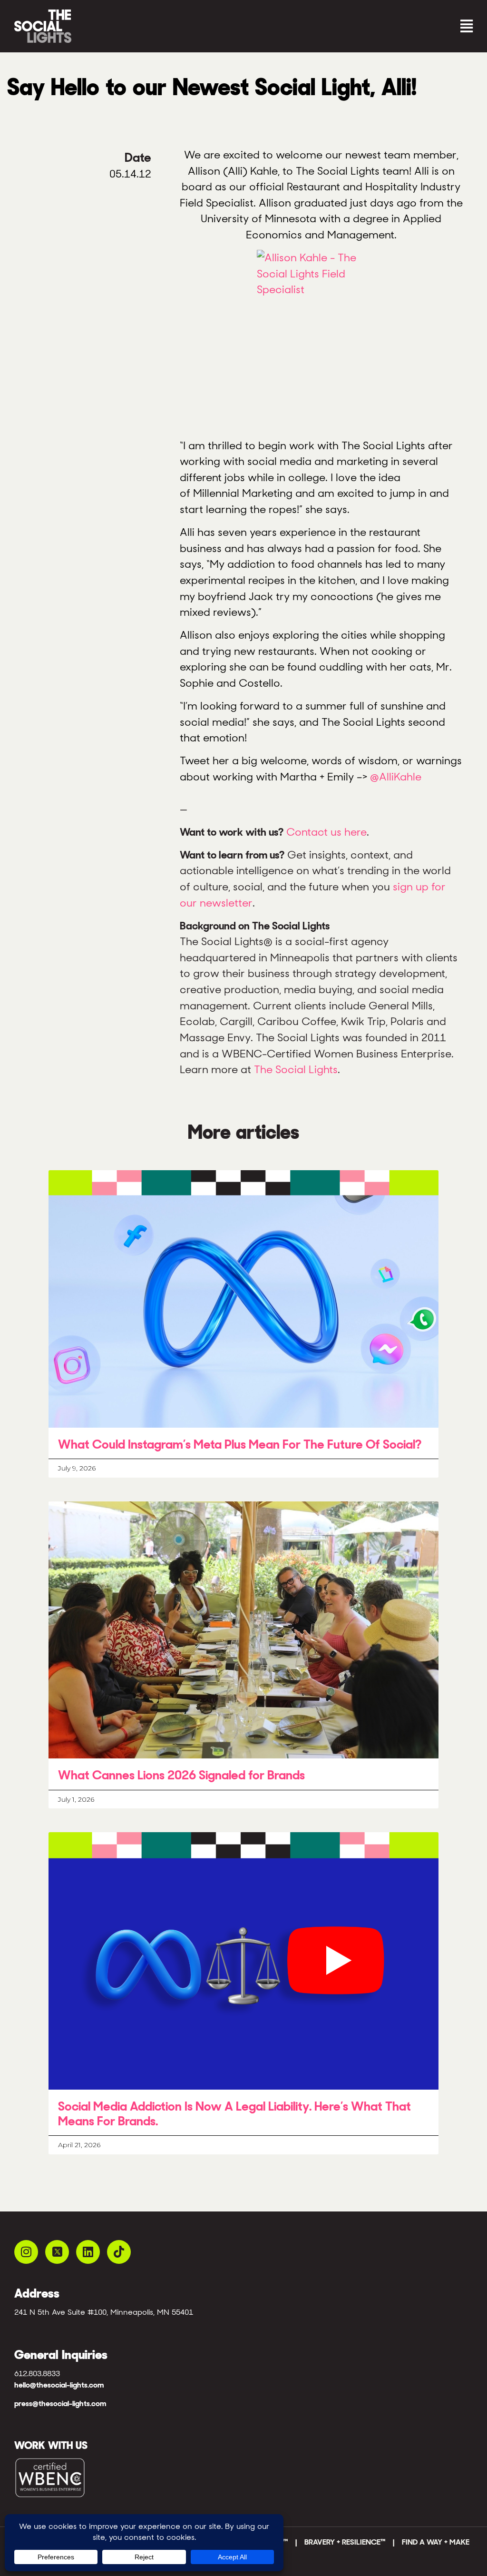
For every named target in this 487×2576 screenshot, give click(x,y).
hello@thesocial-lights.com (59, 2385)
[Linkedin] (88, 2252)
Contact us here (326, 832)
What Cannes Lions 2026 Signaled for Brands (181, 1775)
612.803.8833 (37, 2374)
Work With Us (51, 2445)
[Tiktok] (119, 2252)
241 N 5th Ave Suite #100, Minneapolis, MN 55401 (104, 2312)
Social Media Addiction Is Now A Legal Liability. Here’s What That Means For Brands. (234, 2114)
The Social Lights (296, 1069)
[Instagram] (26, 2252)
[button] (360, 26)
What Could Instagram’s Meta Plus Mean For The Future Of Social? (240, 1444)
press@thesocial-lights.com (60, 2403)
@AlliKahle (396, 777)
